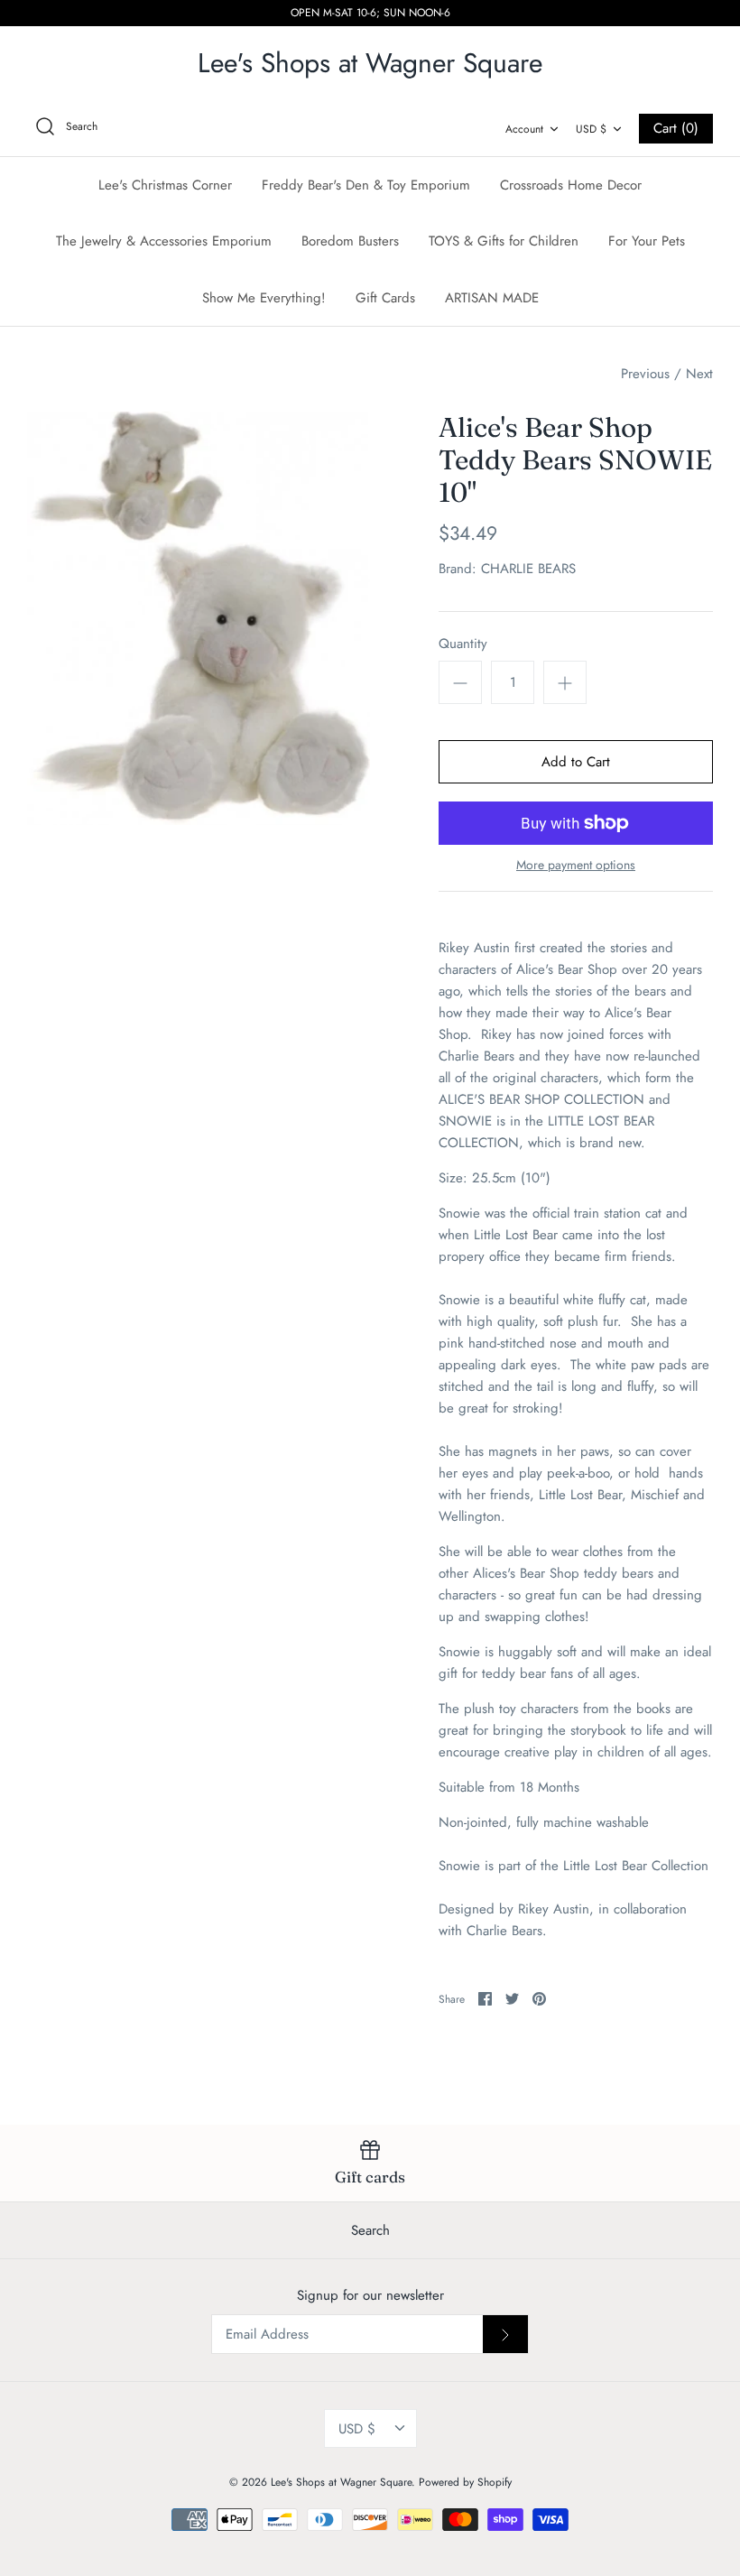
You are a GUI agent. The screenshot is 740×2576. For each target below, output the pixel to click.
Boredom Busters (350, 241)
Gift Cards (385, 298)
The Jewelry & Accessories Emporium (164, 241)
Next (699, 374)
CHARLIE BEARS (528, 569)
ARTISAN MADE (492, 298)
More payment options (576, 865)
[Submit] (505, 2334)
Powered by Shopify (465, 2482)
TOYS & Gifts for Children (504, 241)
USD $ (591, 129)
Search (370, 2230)
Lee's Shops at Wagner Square (341, 2482)
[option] (199, 618)
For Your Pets (647, 241)
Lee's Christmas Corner (165, 185)
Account (524, 129)
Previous (645, 374)
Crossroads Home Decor (571, 185)
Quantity (463, 644)
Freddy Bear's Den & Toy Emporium (366, 185)
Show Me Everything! (264, 298)
